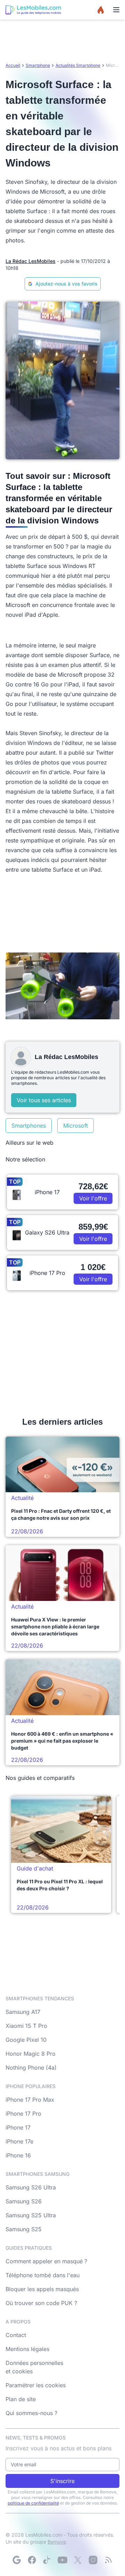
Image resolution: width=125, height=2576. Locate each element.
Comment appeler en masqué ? (46, 2261)
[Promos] (101, 10)
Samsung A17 (23, 2012)
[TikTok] (47, 2560)
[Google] (17, 2560)
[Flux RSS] (108, 2560)
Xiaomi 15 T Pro (26, 2026)
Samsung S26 (24, 2201)
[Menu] (116, 10)
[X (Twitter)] (78, 2560)
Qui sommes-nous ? (31, 2413)
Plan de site (21, 2399)
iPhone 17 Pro (23, 2114)
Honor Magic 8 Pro (31, 2054)
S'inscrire (62, 2481)
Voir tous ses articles (44, 1100)
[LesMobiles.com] (33, 10)
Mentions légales (27, 2349)
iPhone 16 (18, 2155)
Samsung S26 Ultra (31, 2187)
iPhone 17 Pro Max (30, 2100)
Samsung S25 (24, 2229)
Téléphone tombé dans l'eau (43, 2275)
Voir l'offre (93, 1198)
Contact (16, 2335)
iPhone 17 (18, 2127)
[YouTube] (62, 2560)
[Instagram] (93, 2560)
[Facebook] (32, 2560)
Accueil (13, 65)
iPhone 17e (19, 2141)
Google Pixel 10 (26, 2040)
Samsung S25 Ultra (31, 2215)
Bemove (57, 2542)
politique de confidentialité (33, 2503)
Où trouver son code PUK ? (41, 2303)
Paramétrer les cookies (36, 2385)
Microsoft (76, 1126)
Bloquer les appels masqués (42, 2289)
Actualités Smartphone (78, 65)
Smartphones (29, 1126)
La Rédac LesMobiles (31, 261)
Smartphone (38, 65)
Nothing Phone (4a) (31, 2068)
